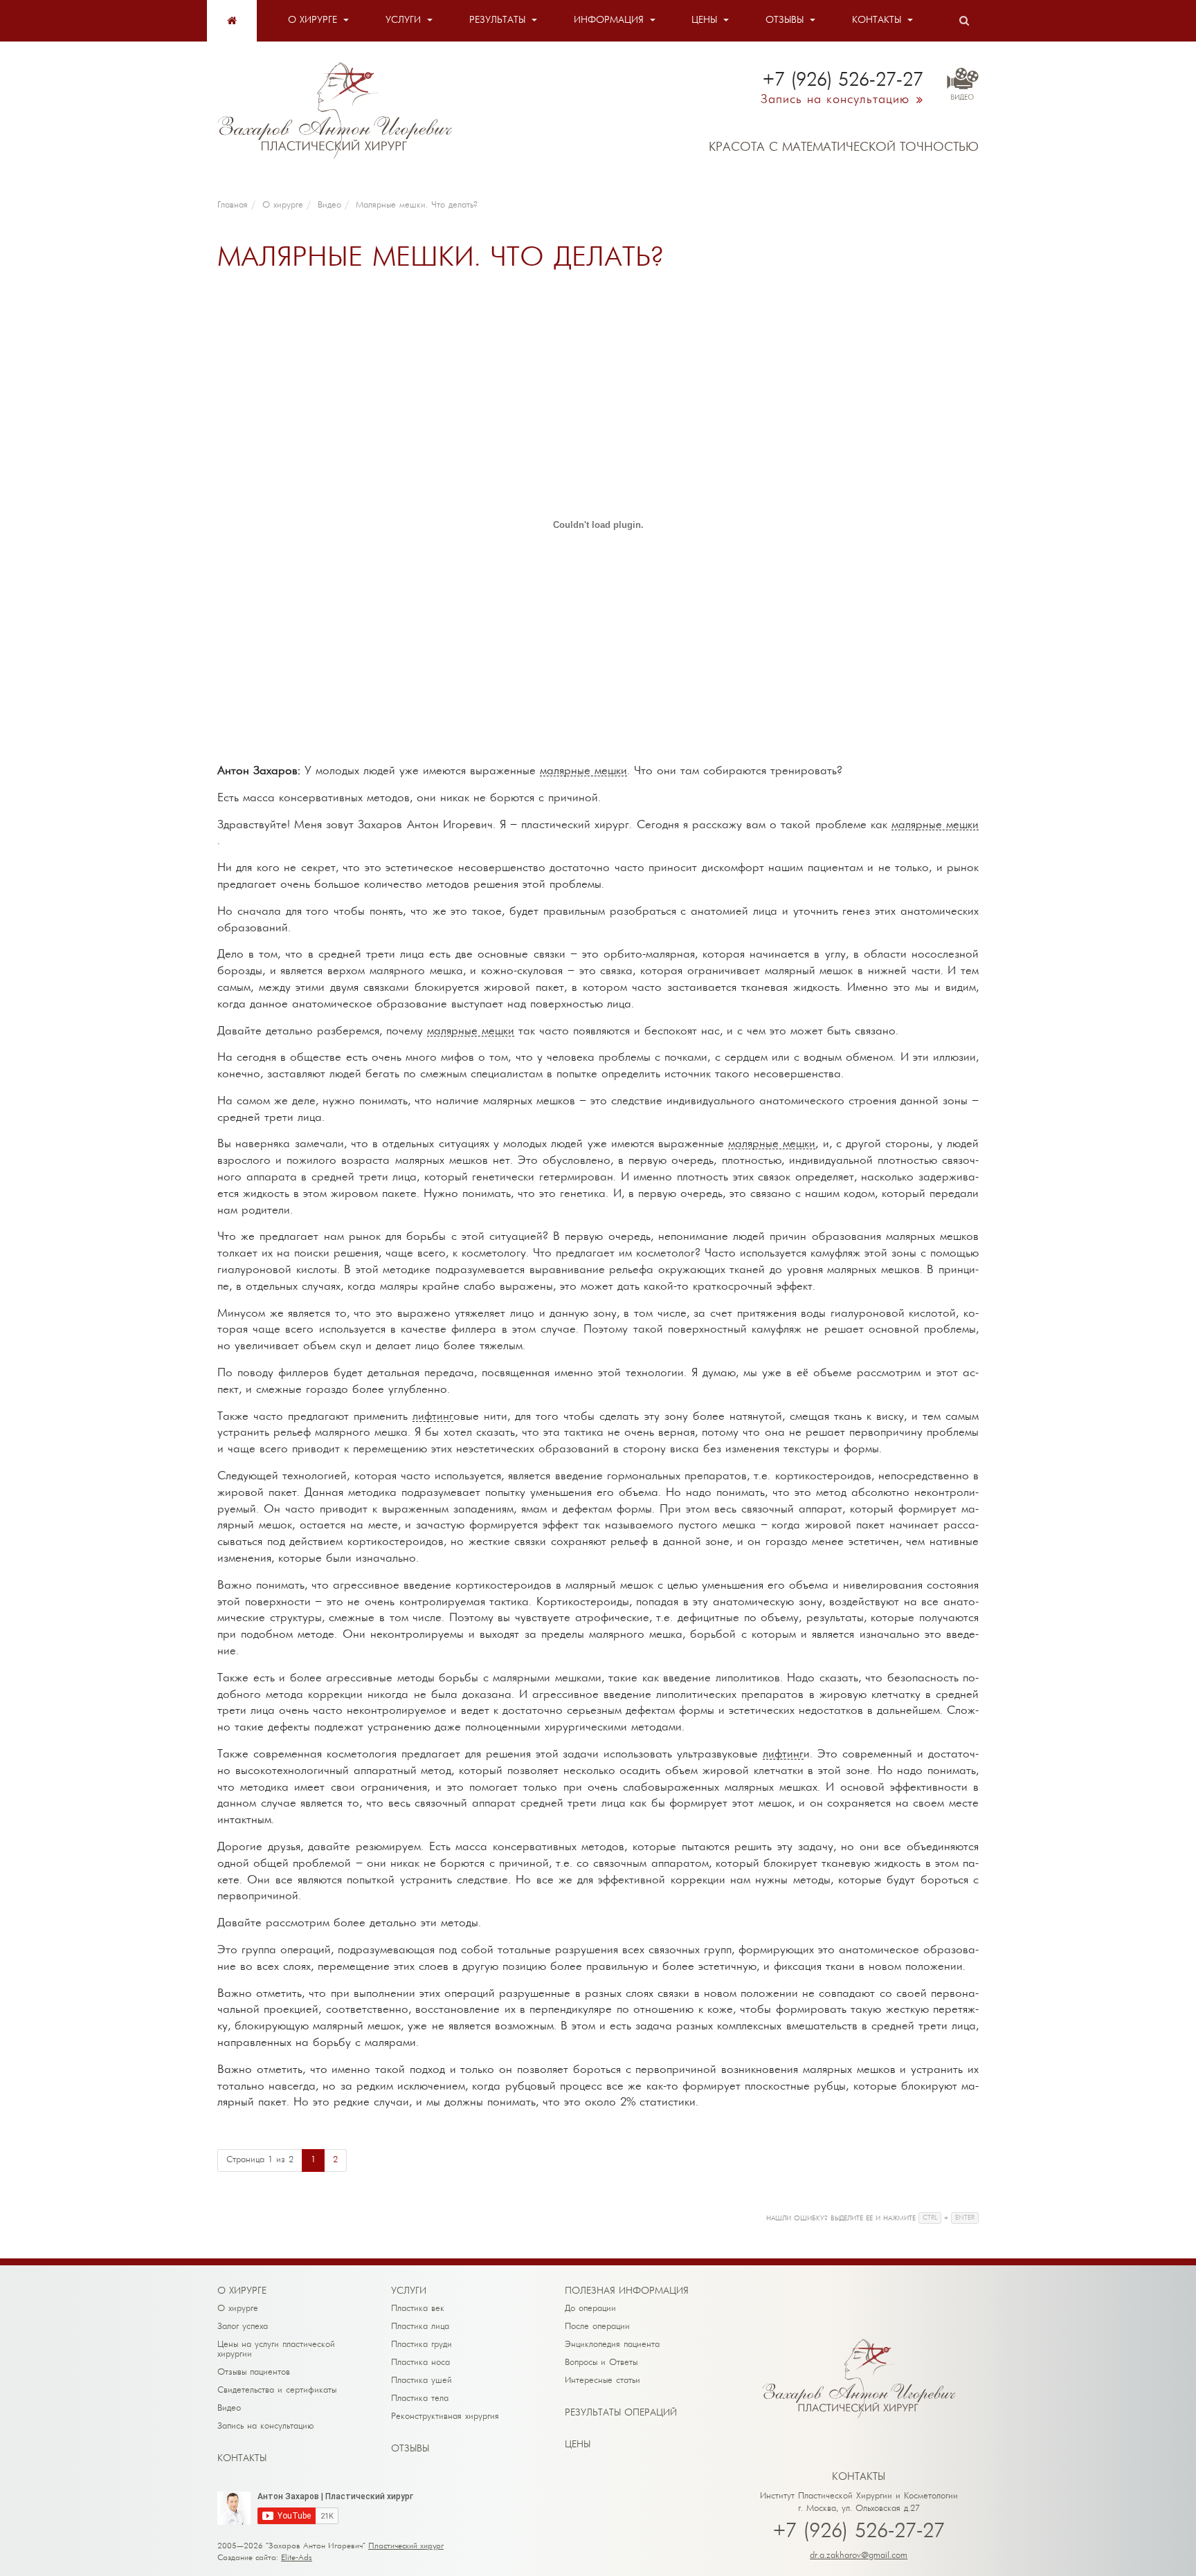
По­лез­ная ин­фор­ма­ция (627, 2291)
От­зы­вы (410, 2449)
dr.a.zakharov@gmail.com (859, 2556)
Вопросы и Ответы (601, 2363)
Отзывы (785, 20)
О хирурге (312, 20)
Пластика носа (420, 2363)
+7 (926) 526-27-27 (859, 2532)
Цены (704, 20)
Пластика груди (422, 2345)
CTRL (930, 2218)
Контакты (877, 20)
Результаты (497, 20)
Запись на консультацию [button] (835, 100)
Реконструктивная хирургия (445, 2417)
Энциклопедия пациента (612, 2345)
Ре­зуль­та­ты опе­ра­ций (621, 2413)
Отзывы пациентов (254, 2372)
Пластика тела (420, 2399)
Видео (229, 2408)
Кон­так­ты (242, 2459)
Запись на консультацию (266, 2426)
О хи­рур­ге (242, 2291)
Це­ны (578, 2445)
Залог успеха (243, 2327)
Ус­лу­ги (409, 2291)
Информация (609, 20)
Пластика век (418, 2309)
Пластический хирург (406, 2546)
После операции (597, 2327)
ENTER (965, 2218)
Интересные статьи (602, 2381)
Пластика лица (420, 2327)
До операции (590, 2309)
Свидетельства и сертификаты (277, 2390)
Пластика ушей (422, 2381)
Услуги (403, 20)
